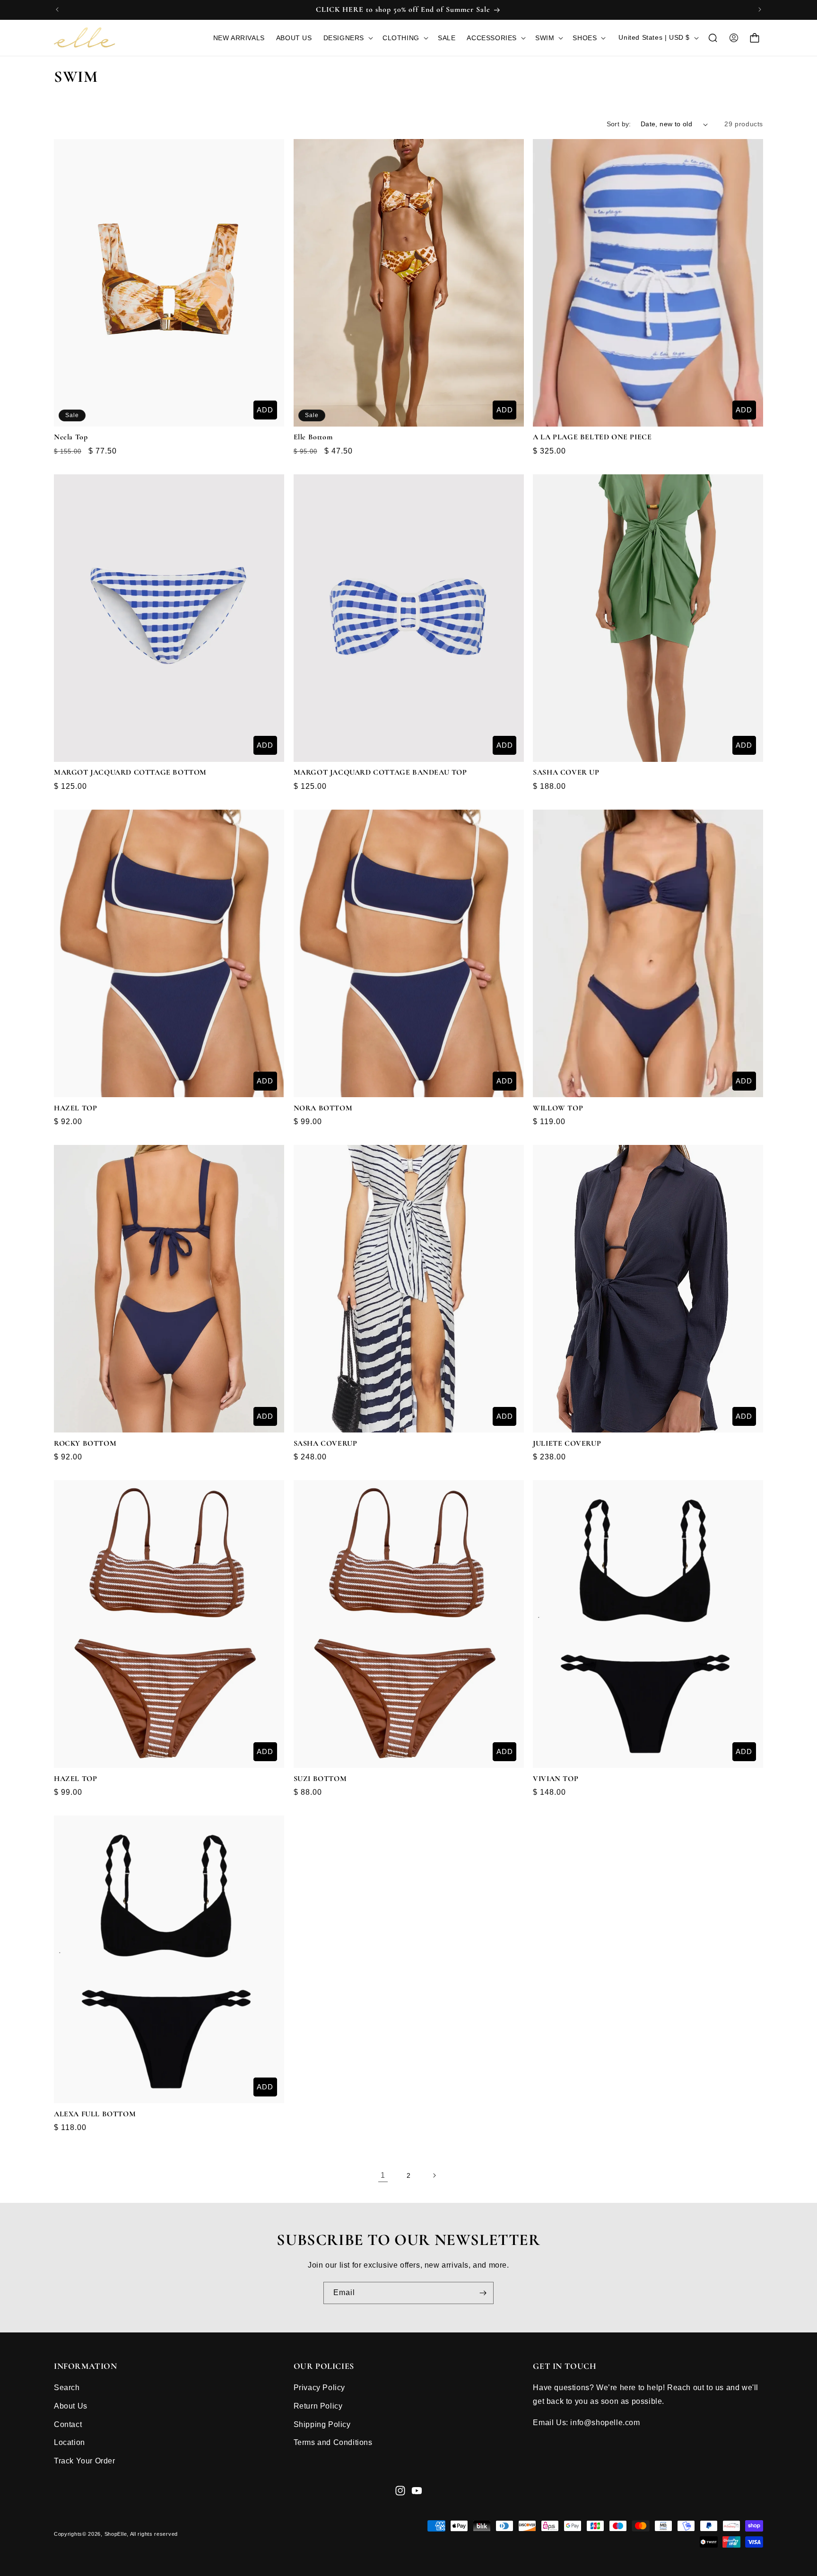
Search (67, 2388)
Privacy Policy (319, 2388)
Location (70, 2442)
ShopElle (116, 2534)
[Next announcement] (760, 9)
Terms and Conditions (333, 2442)
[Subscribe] (483, 2293)
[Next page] (434, 2175)
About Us (71, 2406)
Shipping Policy (322, 2424)
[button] (347, 38)
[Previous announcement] (57, 9)
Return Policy (318, 2406)
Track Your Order (85, 2461)
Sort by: (619, 124)
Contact (68, 2424)
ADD (265, 410)
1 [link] (383, 2175)
